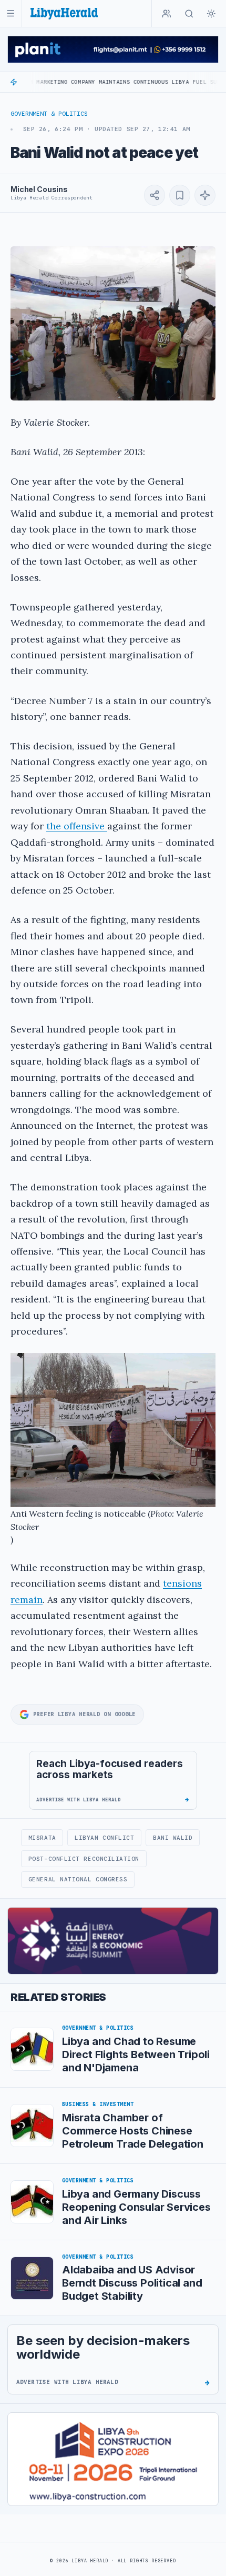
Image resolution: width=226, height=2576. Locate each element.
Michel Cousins (39, 189)
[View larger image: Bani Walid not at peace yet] (113, 323)
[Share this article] (155, 195)
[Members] (167, 14)
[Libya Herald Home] (64, 13)
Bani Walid (173, 1838)
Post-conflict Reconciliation (84, 1859)
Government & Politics (49, 114)
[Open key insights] (205, 195)
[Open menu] (11, 13)
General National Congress (78, 1879)
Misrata (42, 1838)
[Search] (189, 14)
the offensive (77, 826)
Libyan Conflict (104, 1838)
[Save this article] (180, 195)
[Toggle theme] (211, 14)
